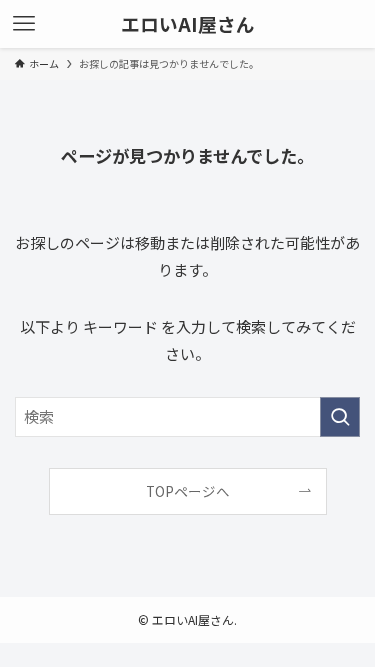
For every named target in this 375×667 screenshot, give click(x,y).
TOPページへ (188, 491)
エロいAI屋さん (188, 24)
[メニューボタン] (24, 24)
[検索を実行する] (340, 417)
